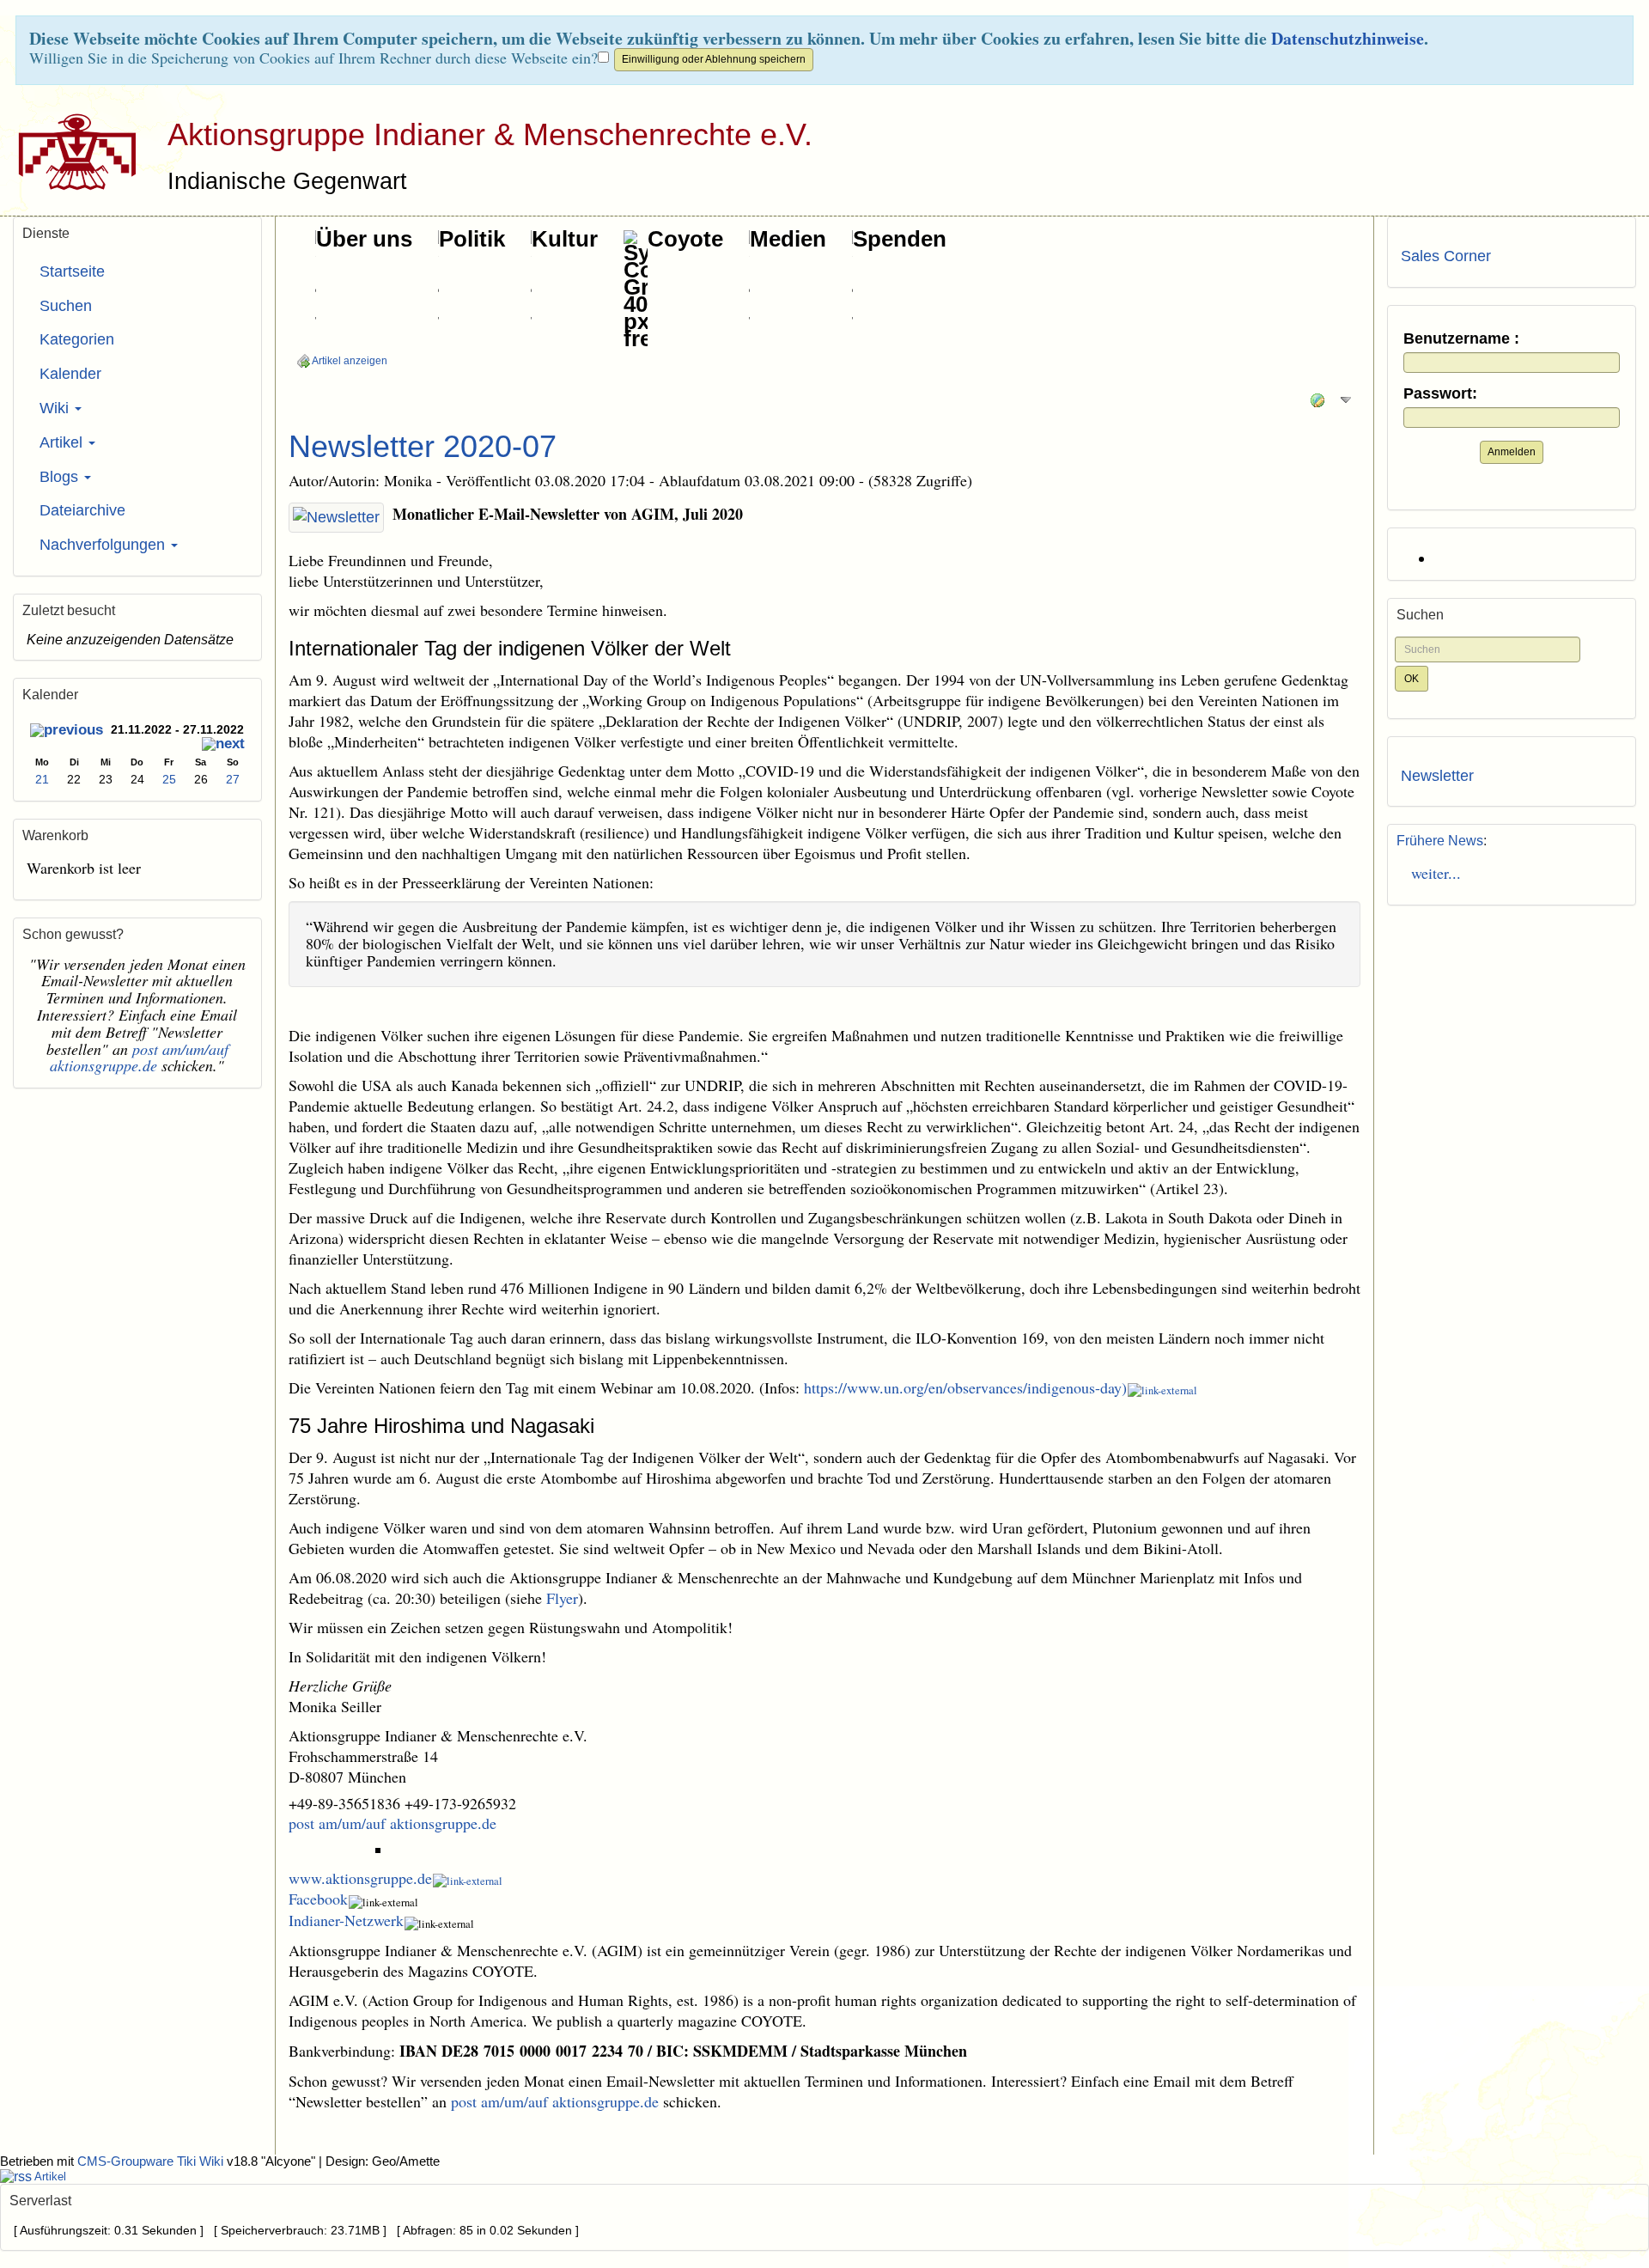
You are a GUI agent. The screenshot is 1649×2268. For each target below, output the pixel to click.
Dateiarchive (82, 510)
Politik (472, 239)
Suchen (66, 306)
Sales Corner (1446, 256)
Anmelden (1512, 452)
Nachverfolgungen (104, 545)
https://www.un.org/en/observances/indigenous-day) (965, 1387)
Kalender (70, 374)
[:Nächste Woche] (223, 745)
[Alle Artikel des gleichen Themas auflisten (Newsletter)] (336, 518)
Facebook (318, 1899)
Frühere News (1440, 841)
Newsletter (1437, 776)
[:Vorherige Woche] (67, 732)
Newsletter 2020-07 (423, 446)
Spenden (900, 239)
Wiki (56, 408)
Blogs (61, 477)
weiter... (1431, 873)
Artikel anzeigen (349, 361)
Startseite (72, 271)
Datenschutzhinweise (1348, 38)
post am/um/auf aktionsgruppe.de (392, 1823)
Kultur (565, 239)
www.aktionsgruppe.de (360, 1878)
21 (42, 779)
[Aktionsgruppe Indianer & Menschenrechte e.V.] (71, 151)
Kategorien (77, 339)
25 (169, 779)
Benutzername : (1461, 339)
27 (233, 779)
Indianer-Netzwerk (346, 1920)
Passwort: (1440, 394)
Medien (788, 239)
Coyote (685, 239)
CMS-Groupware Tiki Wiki (152, 2161)
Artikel (63, 442)
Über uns (364, 239)
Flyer (562, 1598)
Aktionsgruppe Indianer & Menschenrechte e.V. (490, 134)
